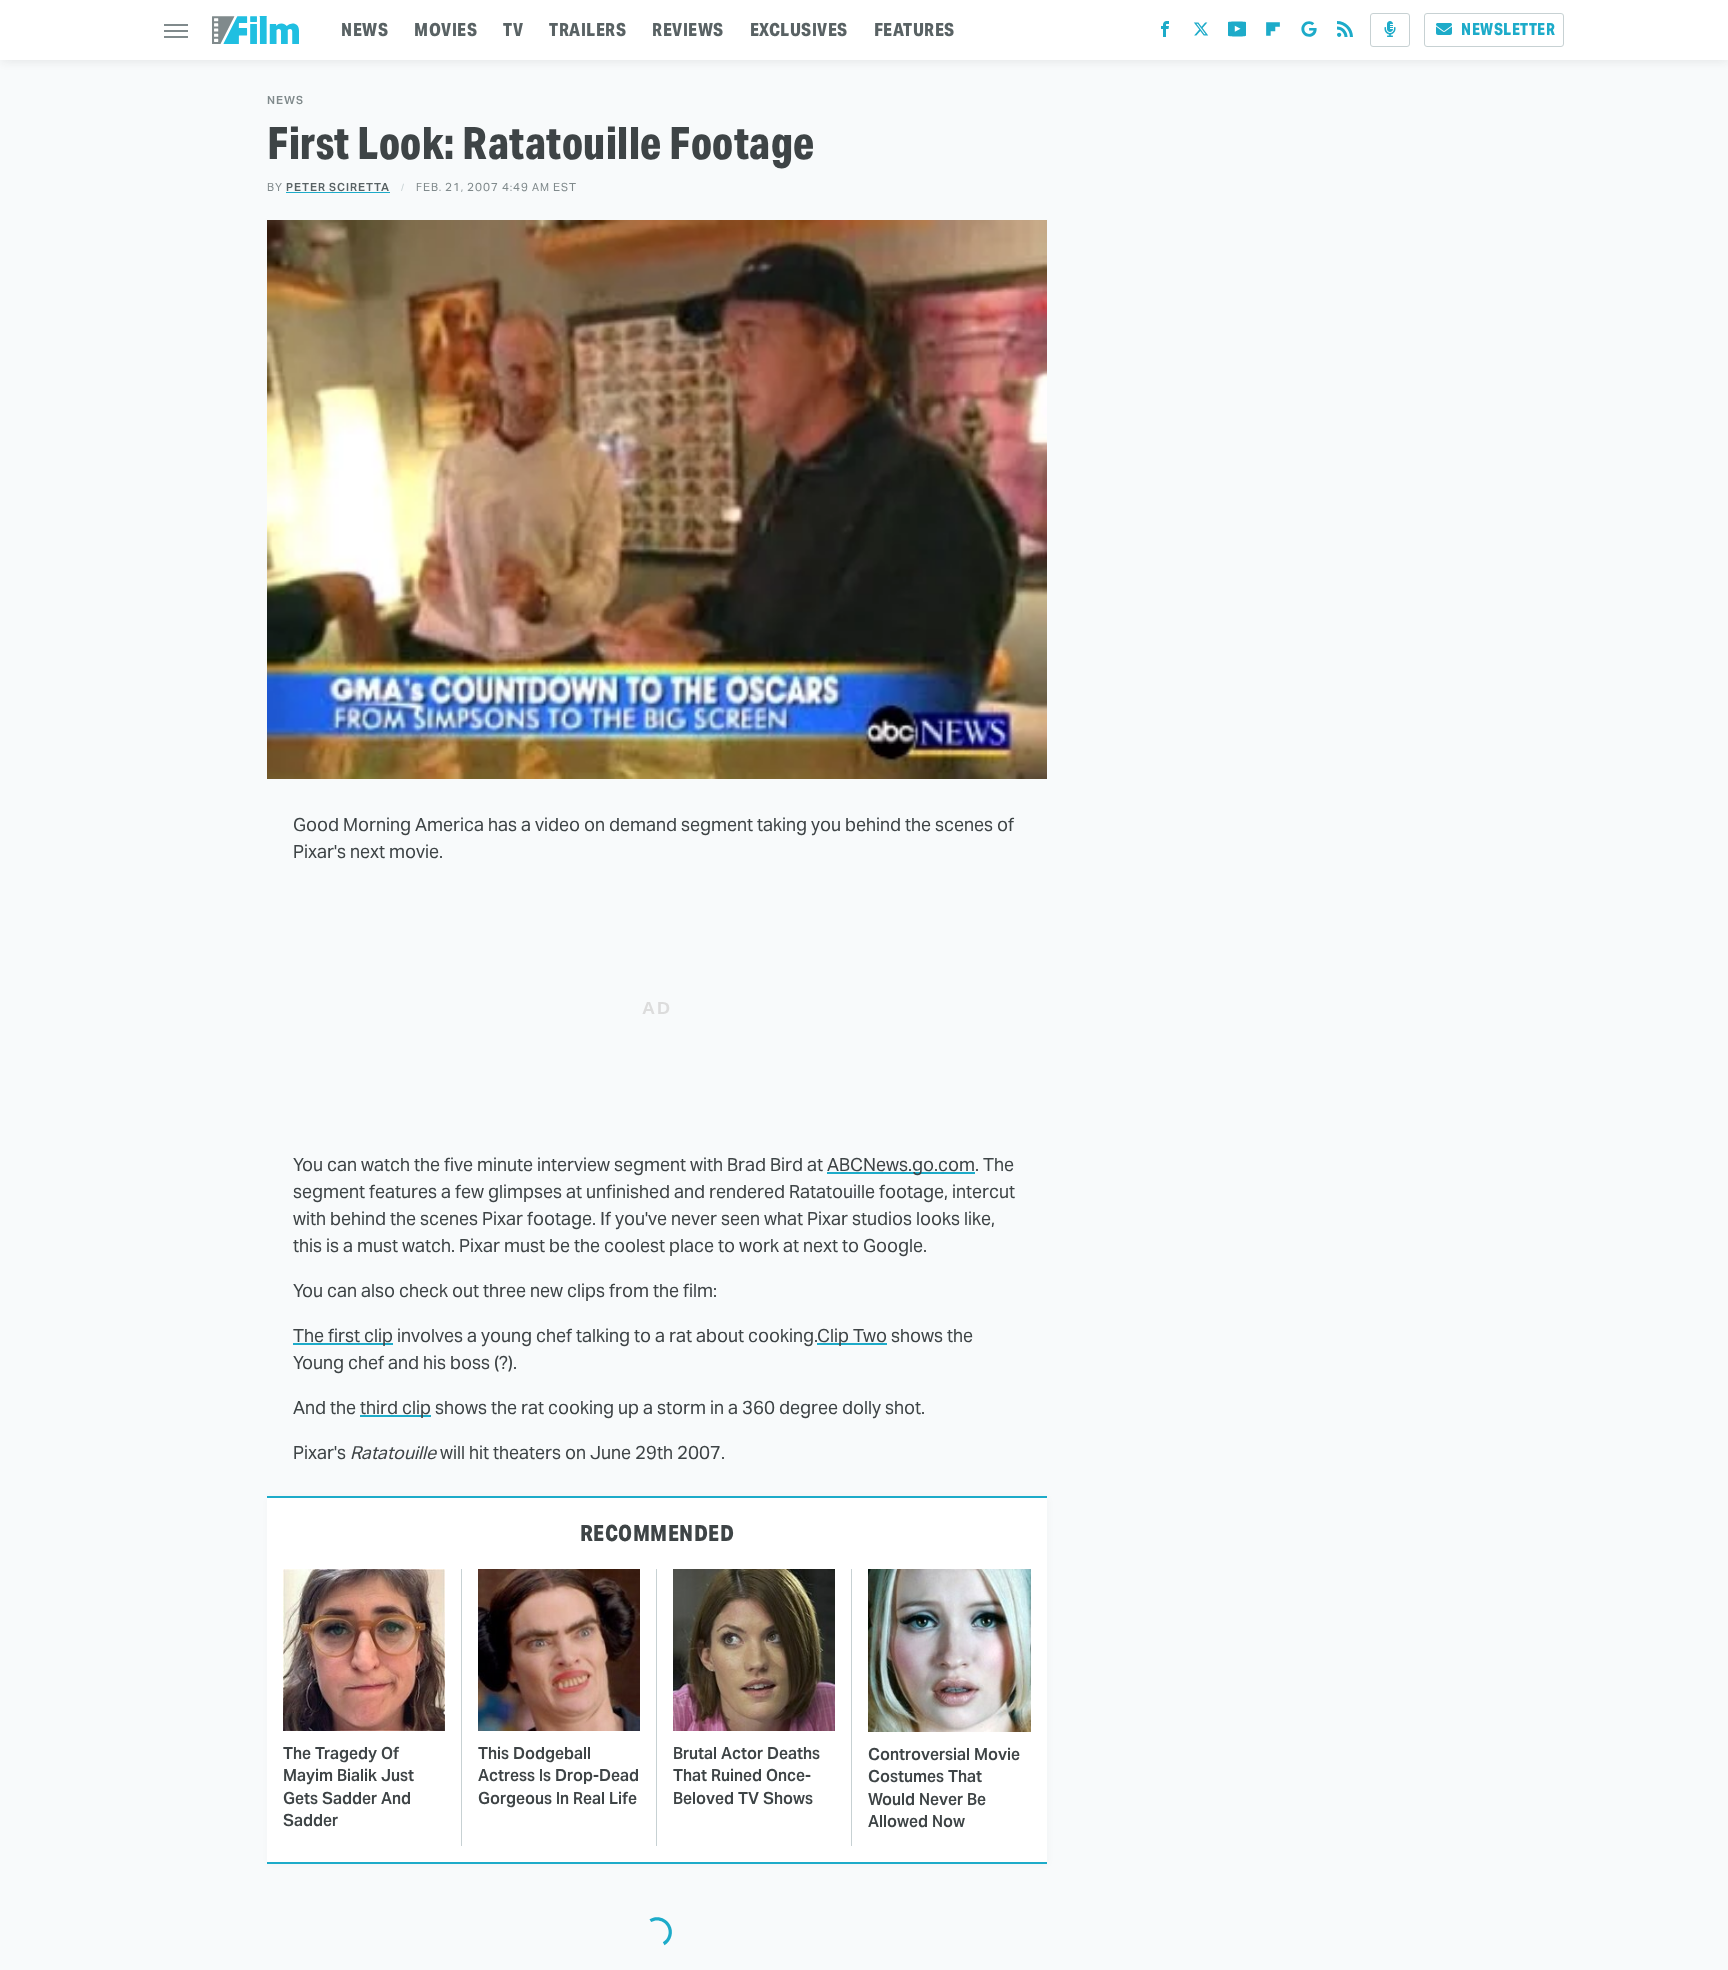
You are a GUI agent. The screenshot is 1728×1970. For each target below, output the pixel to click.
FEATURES (914, 29)
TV (513, 29)
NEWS (364, 29)
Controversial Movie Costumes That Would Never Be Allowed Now (944, 1788)
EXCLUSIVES (799, 29)
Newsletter (1508, 29)
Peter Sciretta (338, 187)
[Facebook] (1165, 33)
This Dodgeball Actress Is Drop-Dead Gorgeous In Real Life (558, 1776)
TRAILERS (587, 29)
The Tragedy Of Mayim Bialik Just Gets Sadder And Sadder (348, 1787)
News (285, 100)
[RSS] (1345, 33)
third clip (395, 1407)
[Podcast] (1390, 30)
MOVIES (445, 29)
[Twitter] (1201, 33)
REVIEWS (688, 29)
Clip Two (852, 1335)
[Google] (1309, 33)
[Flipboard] (1273, 33)
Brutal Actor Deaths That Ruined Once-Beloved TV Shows (746, 1776)
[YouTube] (1237, 33)
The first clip (343, 1335)
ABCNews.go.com (901, 1164)
